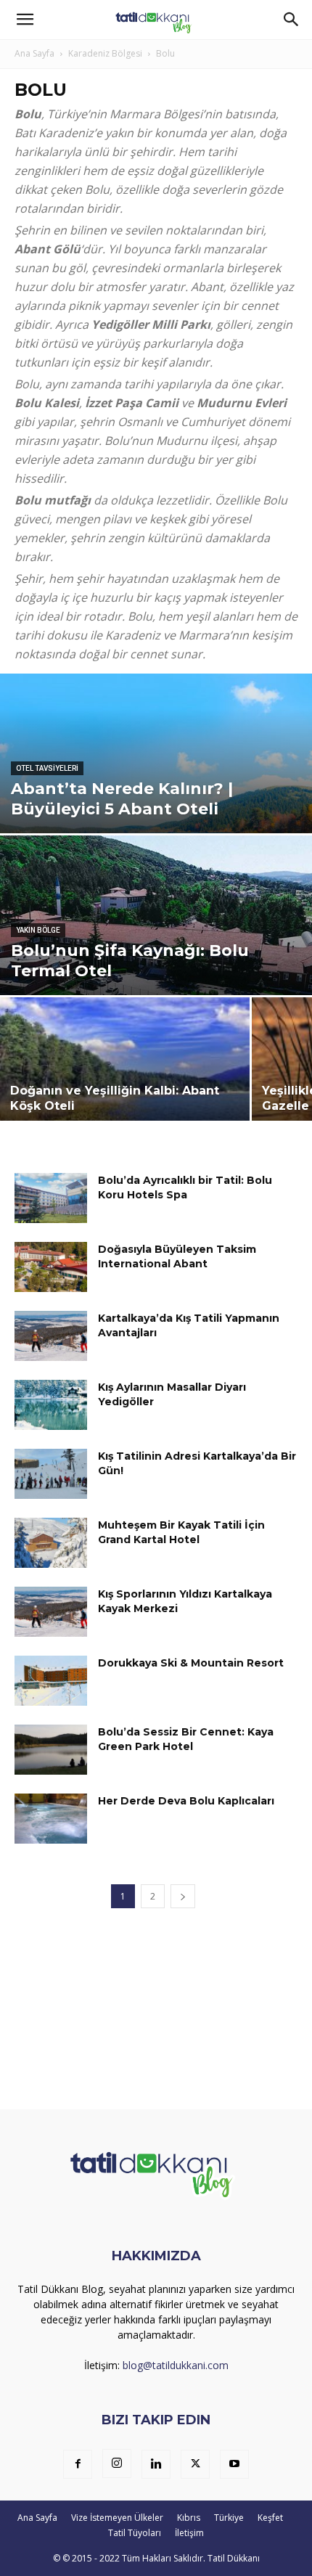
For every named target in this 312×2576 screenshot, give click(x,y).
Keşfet (270, 2518)
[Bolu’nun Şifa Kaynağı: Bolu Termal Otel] (156, 952)
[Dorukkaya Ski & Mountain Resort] (51, 1681)
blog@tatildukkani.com (176, 2365)
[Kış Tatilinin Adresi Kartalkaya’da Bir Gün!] (51, 1474)
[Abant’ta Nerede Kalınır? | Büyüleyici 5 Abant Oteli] (156, 809)
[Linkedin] (156, 2464)
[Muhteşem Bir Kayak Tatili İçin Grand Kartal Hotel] (51, 1543)
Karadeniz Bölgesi (105, 53)
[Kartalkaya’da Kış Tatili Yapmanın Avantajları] (51, 1336)
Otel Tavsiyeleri (47, 768)
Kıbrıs (189, 2518)
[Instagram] (117, 2463)
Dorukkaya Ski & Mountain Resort (191, 1663)
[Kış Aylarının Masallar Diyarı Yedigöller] (51, 1405)
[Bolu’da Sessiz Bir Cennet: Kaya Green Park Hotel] (51, 1750)
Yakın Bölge (38, 930)
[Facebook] (78, 2464)
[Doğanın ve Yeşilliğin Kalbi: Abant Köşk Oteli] (125, 1083)
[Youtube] (234, 2464)
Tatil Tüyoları (135, 2533)
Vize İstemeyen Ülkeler (117, 2518)
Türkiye (229, 2518)
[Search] (292, 20)
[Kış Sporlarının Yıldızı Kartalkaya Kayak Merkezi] (51, 1612)
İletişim (189, 2533)
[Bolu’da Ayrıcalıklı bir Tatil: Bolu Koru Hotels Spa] (51, 1198)
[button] (25, 20)
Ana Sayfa (34, 53)
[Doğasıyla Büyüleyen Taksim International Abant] (51, 1267)
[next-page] (183, 1896)
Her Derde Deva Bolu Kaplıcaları (186, 1801)
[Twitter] (195, 2464)
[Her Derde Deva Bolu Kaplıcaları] (51, 1819)
